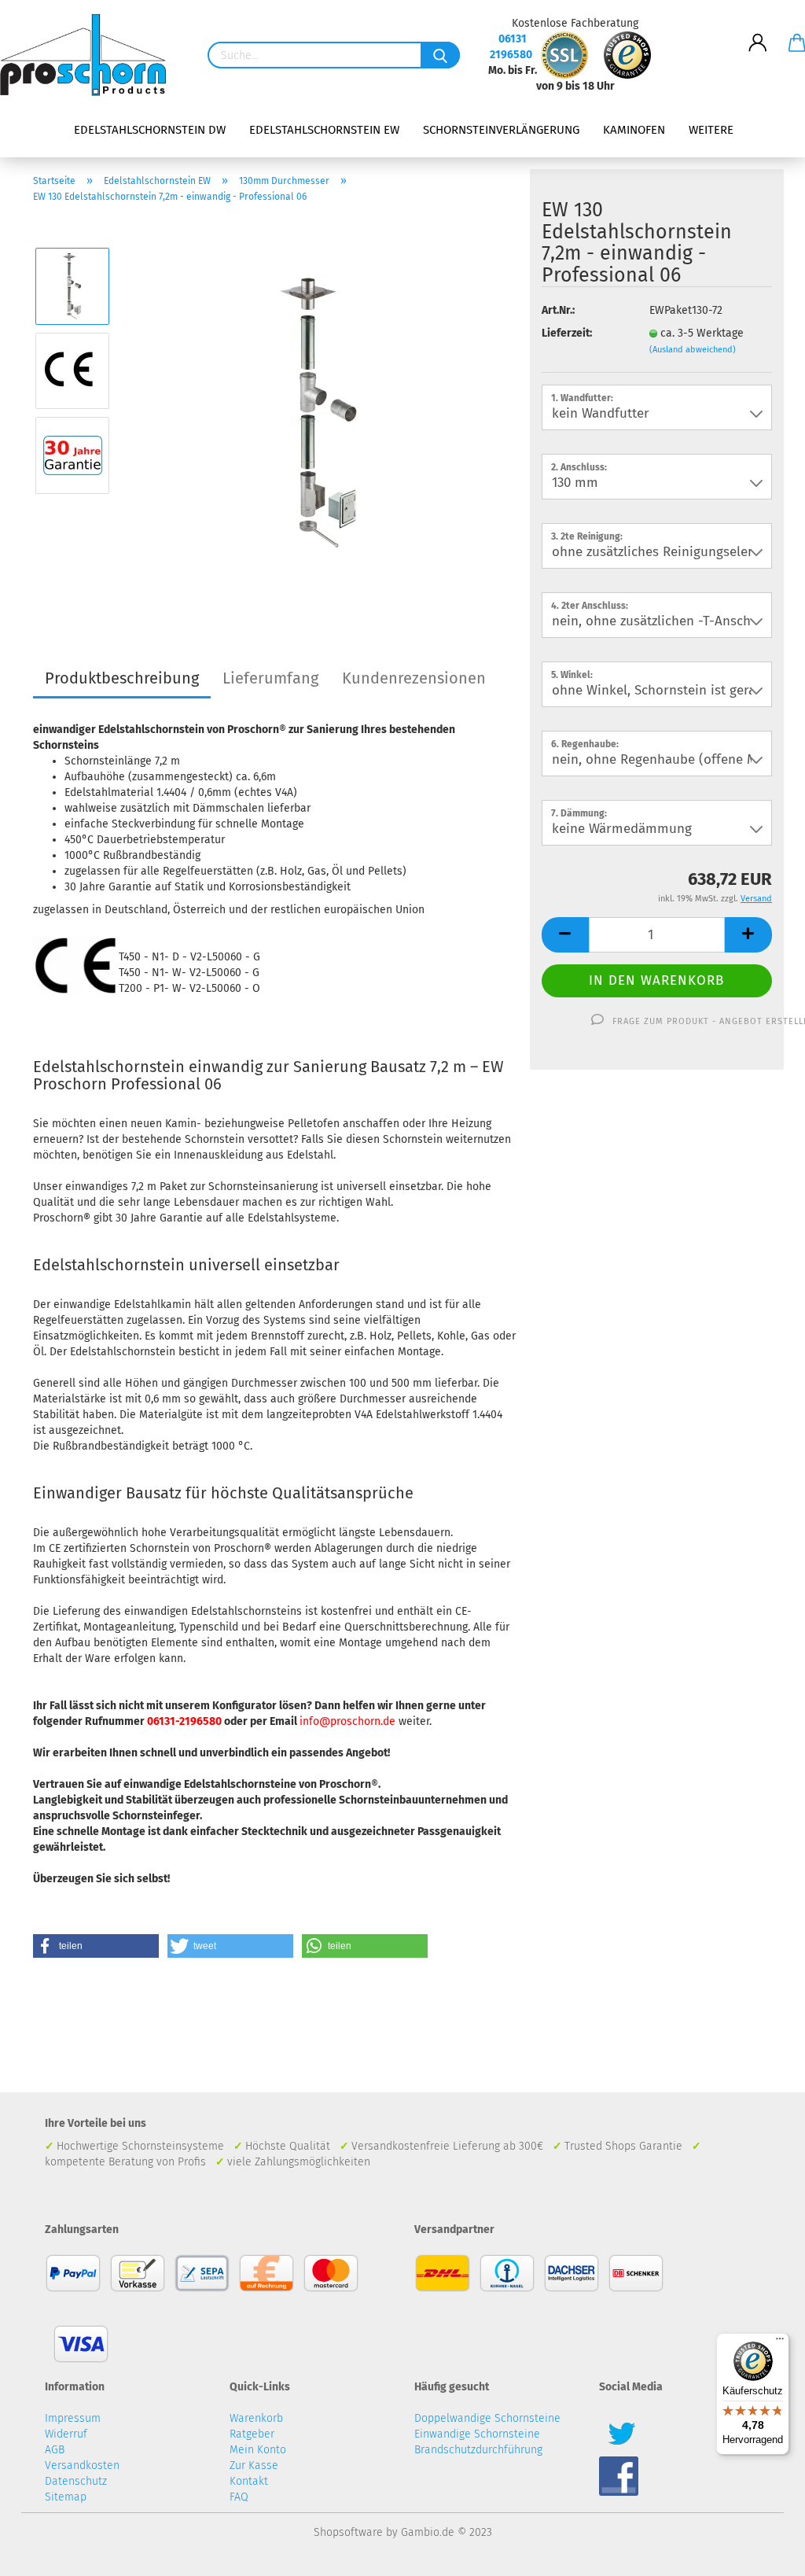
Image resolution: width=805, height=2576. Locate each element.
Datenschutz (76, 2481)
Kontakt (249, 2481)
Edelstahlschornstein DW (150, 130)
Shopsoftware (348, 2532)
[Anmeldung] (758, 31)
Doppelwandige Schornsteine (487, 2418)
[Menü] (780, 2342)
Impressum (73, 2418)
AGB (55, 2450)
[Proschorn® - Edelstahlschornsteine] (89, 55)
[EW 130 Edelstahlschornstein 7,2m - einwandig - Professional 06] (321, 413)
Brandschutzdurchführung (478, 2450)
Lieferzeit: (567, 333)
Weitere (711, 130)
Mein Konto (258, 2450)
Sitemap (66, 2497)
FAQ (239, 2497)
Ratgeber (252, 2434)
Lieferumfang (270, 678)
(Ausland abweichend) (693, 350)
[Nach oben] (762, 2552)
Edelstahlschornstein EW (324, 130)
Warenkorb (256, 2418)
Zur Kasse (254, 2465)
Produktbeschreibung (122, 678)
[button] (96, 1946)
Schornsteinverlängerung (501, 130)
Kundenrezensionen (414, 678)
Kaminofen (634, 130)
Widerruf (66, 2434)
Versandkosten (82, 2465)
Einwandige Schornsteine (477, 2434)
